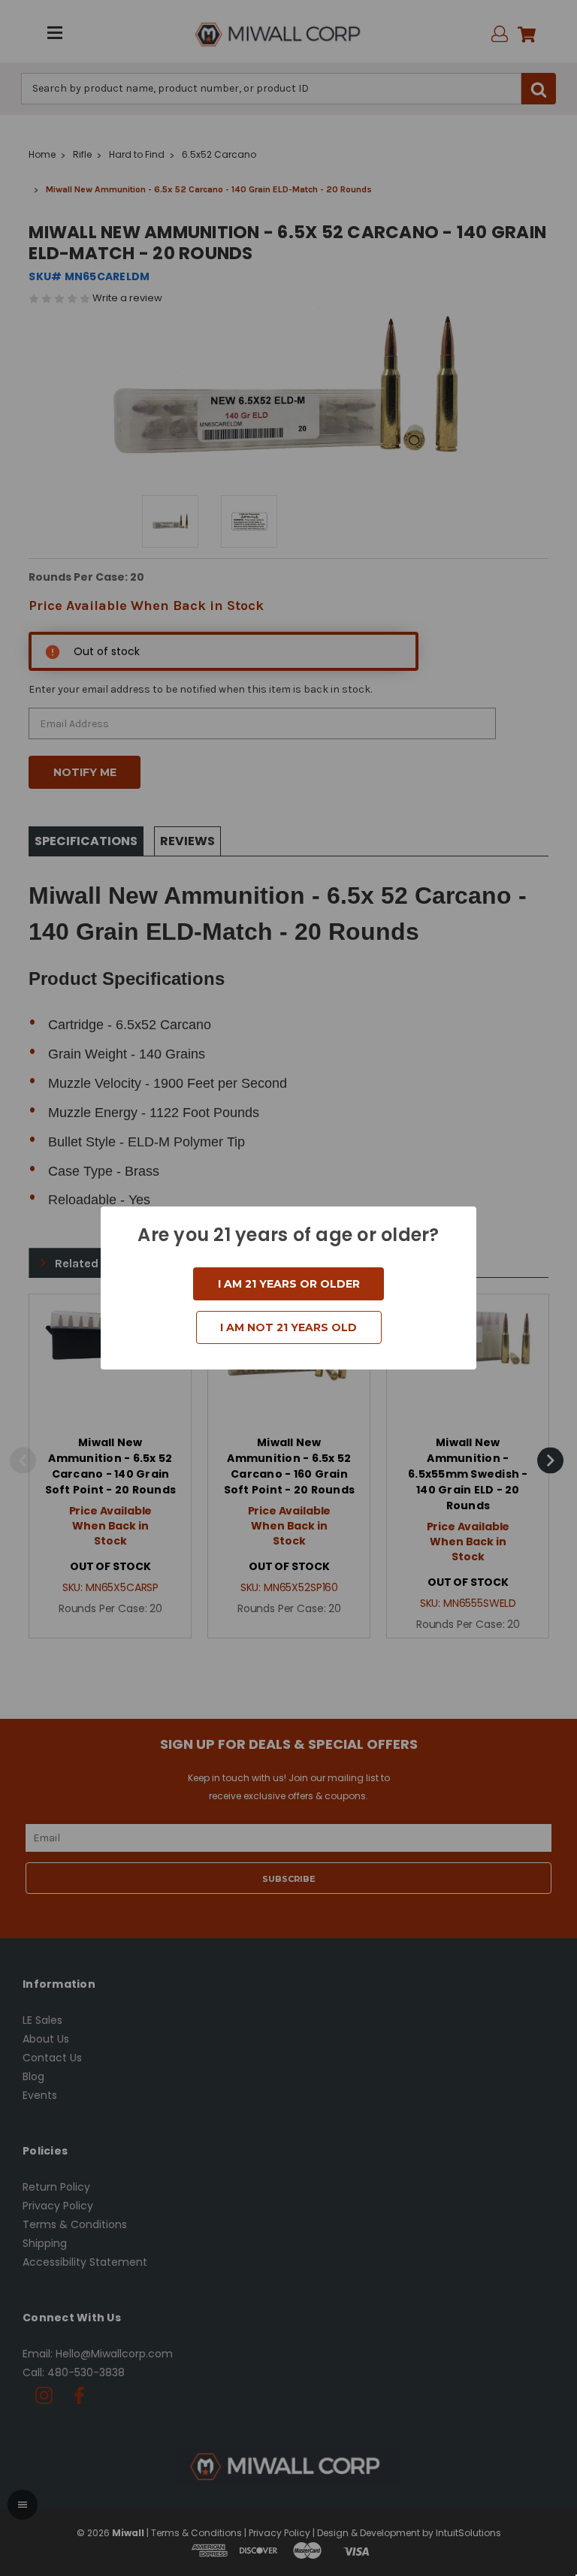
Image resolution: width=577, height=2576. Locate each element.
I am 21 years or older (289, 1284)
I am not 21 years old (288, 1327)
